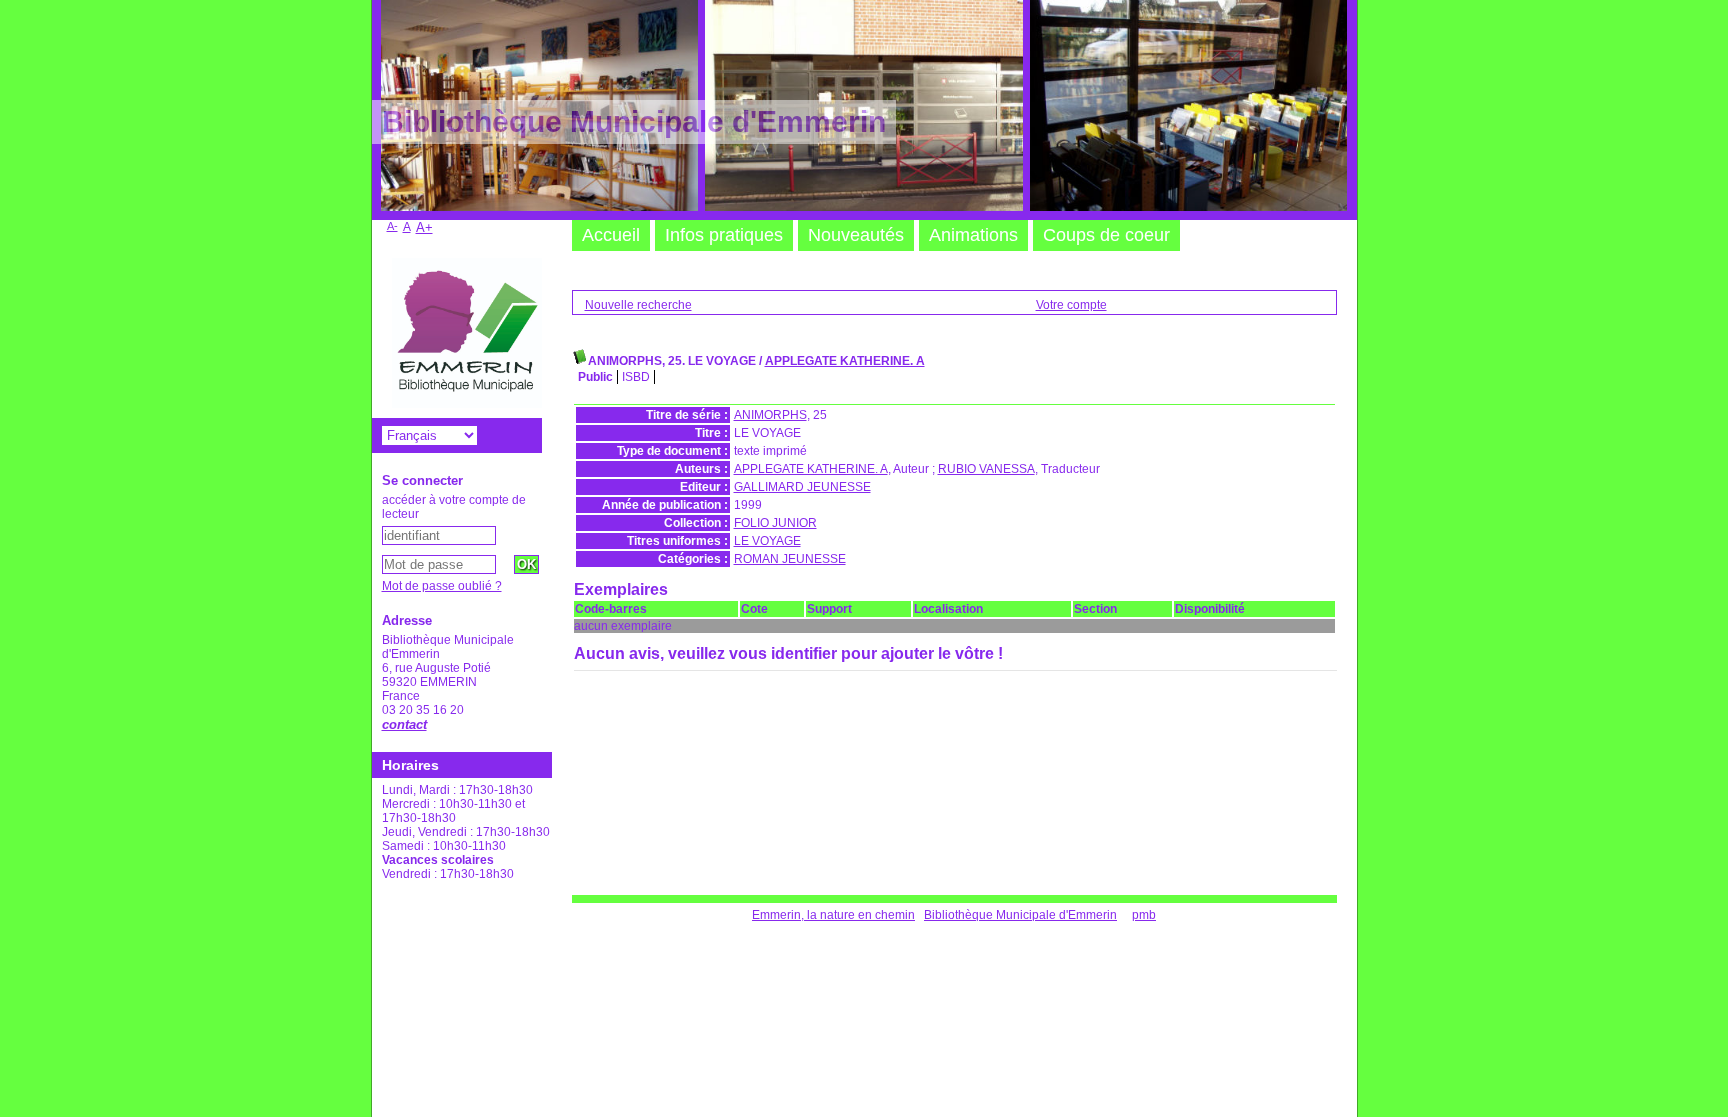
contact (404, 724)
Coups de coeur (1106, 235)
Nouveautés (856, 235)
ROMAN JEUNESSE (790, 559)
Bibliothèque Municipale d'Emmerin (1020, 915)
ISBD (636, 377)
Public (595, 377)
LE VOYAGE (767, 541)
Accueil (611, 235)
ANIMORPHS (770, 415)
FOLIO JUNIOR (775, 523)
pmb (1144, 915)
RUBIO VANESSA (986, 469)
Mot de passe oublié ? (442, 586)
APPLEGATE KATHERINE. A (845, 361)
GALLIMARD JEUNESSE (802, 487)
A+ (424, 227)
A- (392, 226)
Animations (973, 235)
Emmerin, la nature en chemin (833, 915)
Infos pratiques (724, 235)
